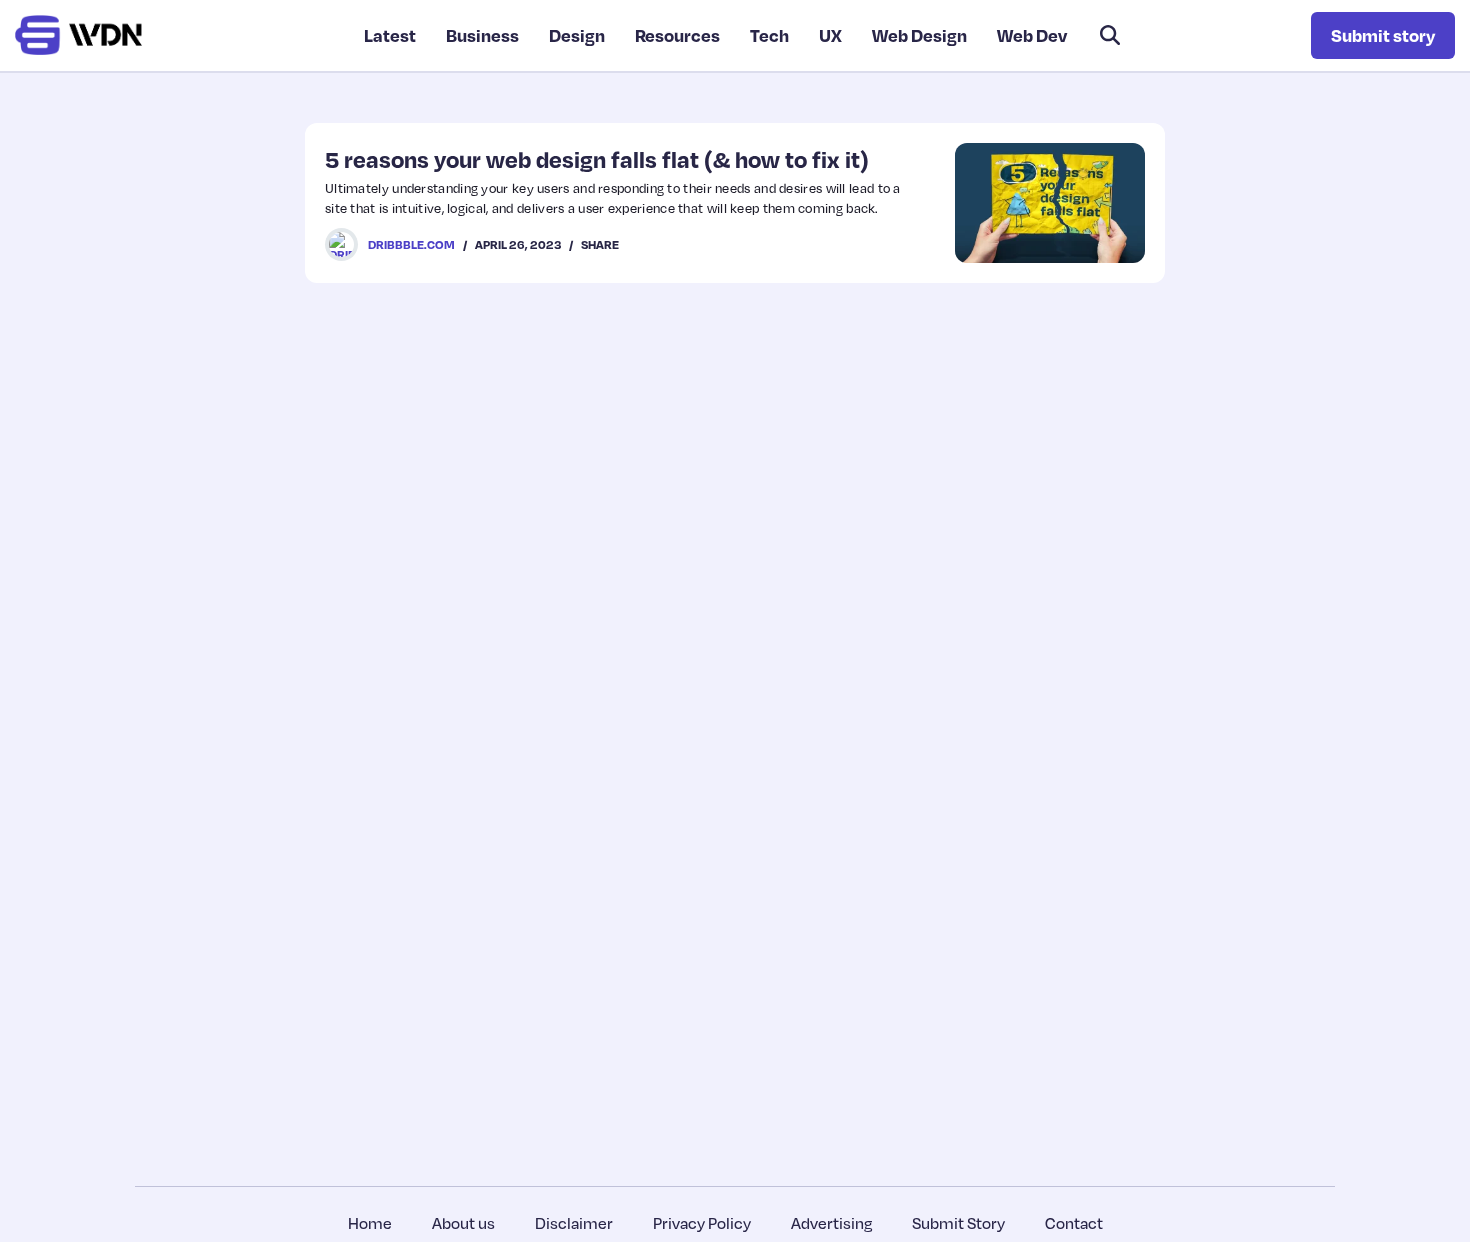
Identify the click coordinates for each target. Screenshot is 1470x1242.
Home (370, 1223)
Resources (677, 35)
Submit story (1383, 35)
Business (482, 35)
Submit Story (958, 1223)
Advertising (831, 1223)
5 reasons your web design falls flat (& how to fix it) (597, 159)
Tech (769, 35)
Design (577, 35)
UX (830, 35)
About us (463, 1223)
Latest (390, 35)
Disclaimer (574, 1223)
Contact (1074, 1223)
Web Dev (1032, 35)
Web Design (919, 35)
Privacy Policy (702, 1223)
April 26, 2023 (518, 244)
